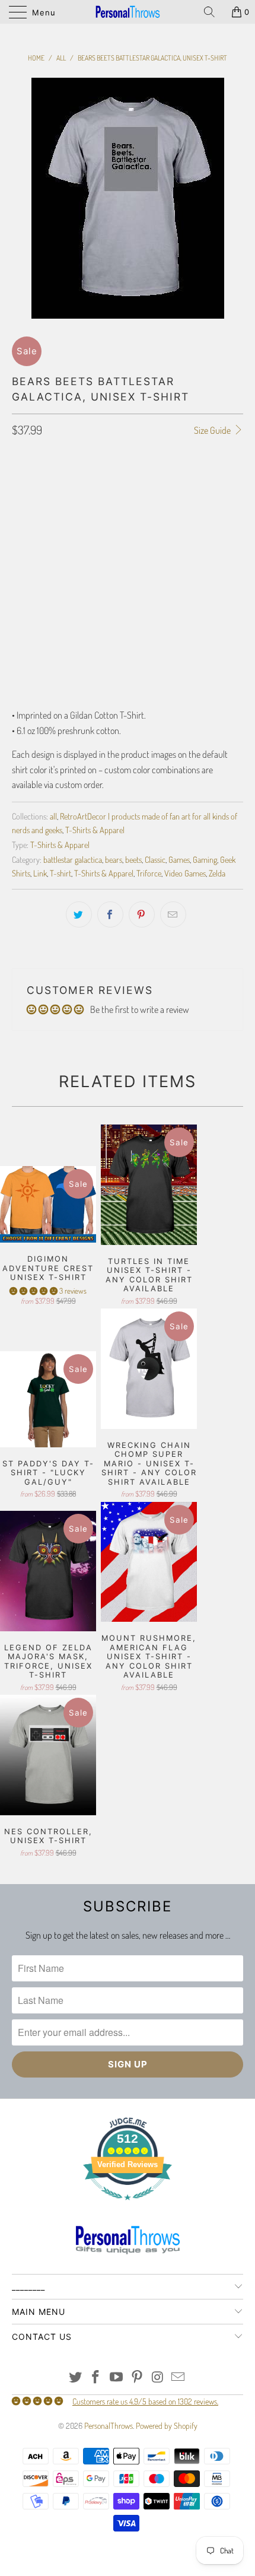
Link (40, 873)
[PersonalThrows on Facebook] (96, 2378)
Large (109, 516)
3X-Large (34, 546)
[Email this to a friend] (173, 914)
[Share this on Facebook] (110, 914)
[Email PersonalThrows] (179, 2378)
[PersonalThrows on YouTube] (117, 2378)
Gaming (205, 859)
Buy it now (128, 671)
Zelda (217, 873)
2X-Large (197, 516)
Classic (155, 859)
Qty (18, 580)
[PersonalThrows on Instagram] (158, 2378)
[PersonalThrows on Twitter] (75, 2378)
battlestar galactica (73, 859)
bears (114, 859)
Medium (69, 516)
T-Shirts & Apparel (95, 830)
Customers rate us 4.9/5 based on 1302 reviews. (145, 2401)
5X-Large (130, 546)
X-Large (150, 516)
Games (179, 859)
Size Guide (213, 430)
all (53, 816)
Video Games (185, 873)
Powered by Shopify (167, 2426)
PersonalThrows (109, 2426)
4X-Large (82, 546)
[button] (34, 1291)
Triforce (149, 873)
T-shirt (60, 873)
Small (28, 516)
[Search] (213, 12)
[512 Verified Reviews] (128, 2206)
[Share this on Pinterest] (142, 914)
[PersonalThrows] (128, 12)
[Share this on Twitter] (79, 914)
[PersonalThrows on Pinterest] (138, 2378)
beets (133, 859)
